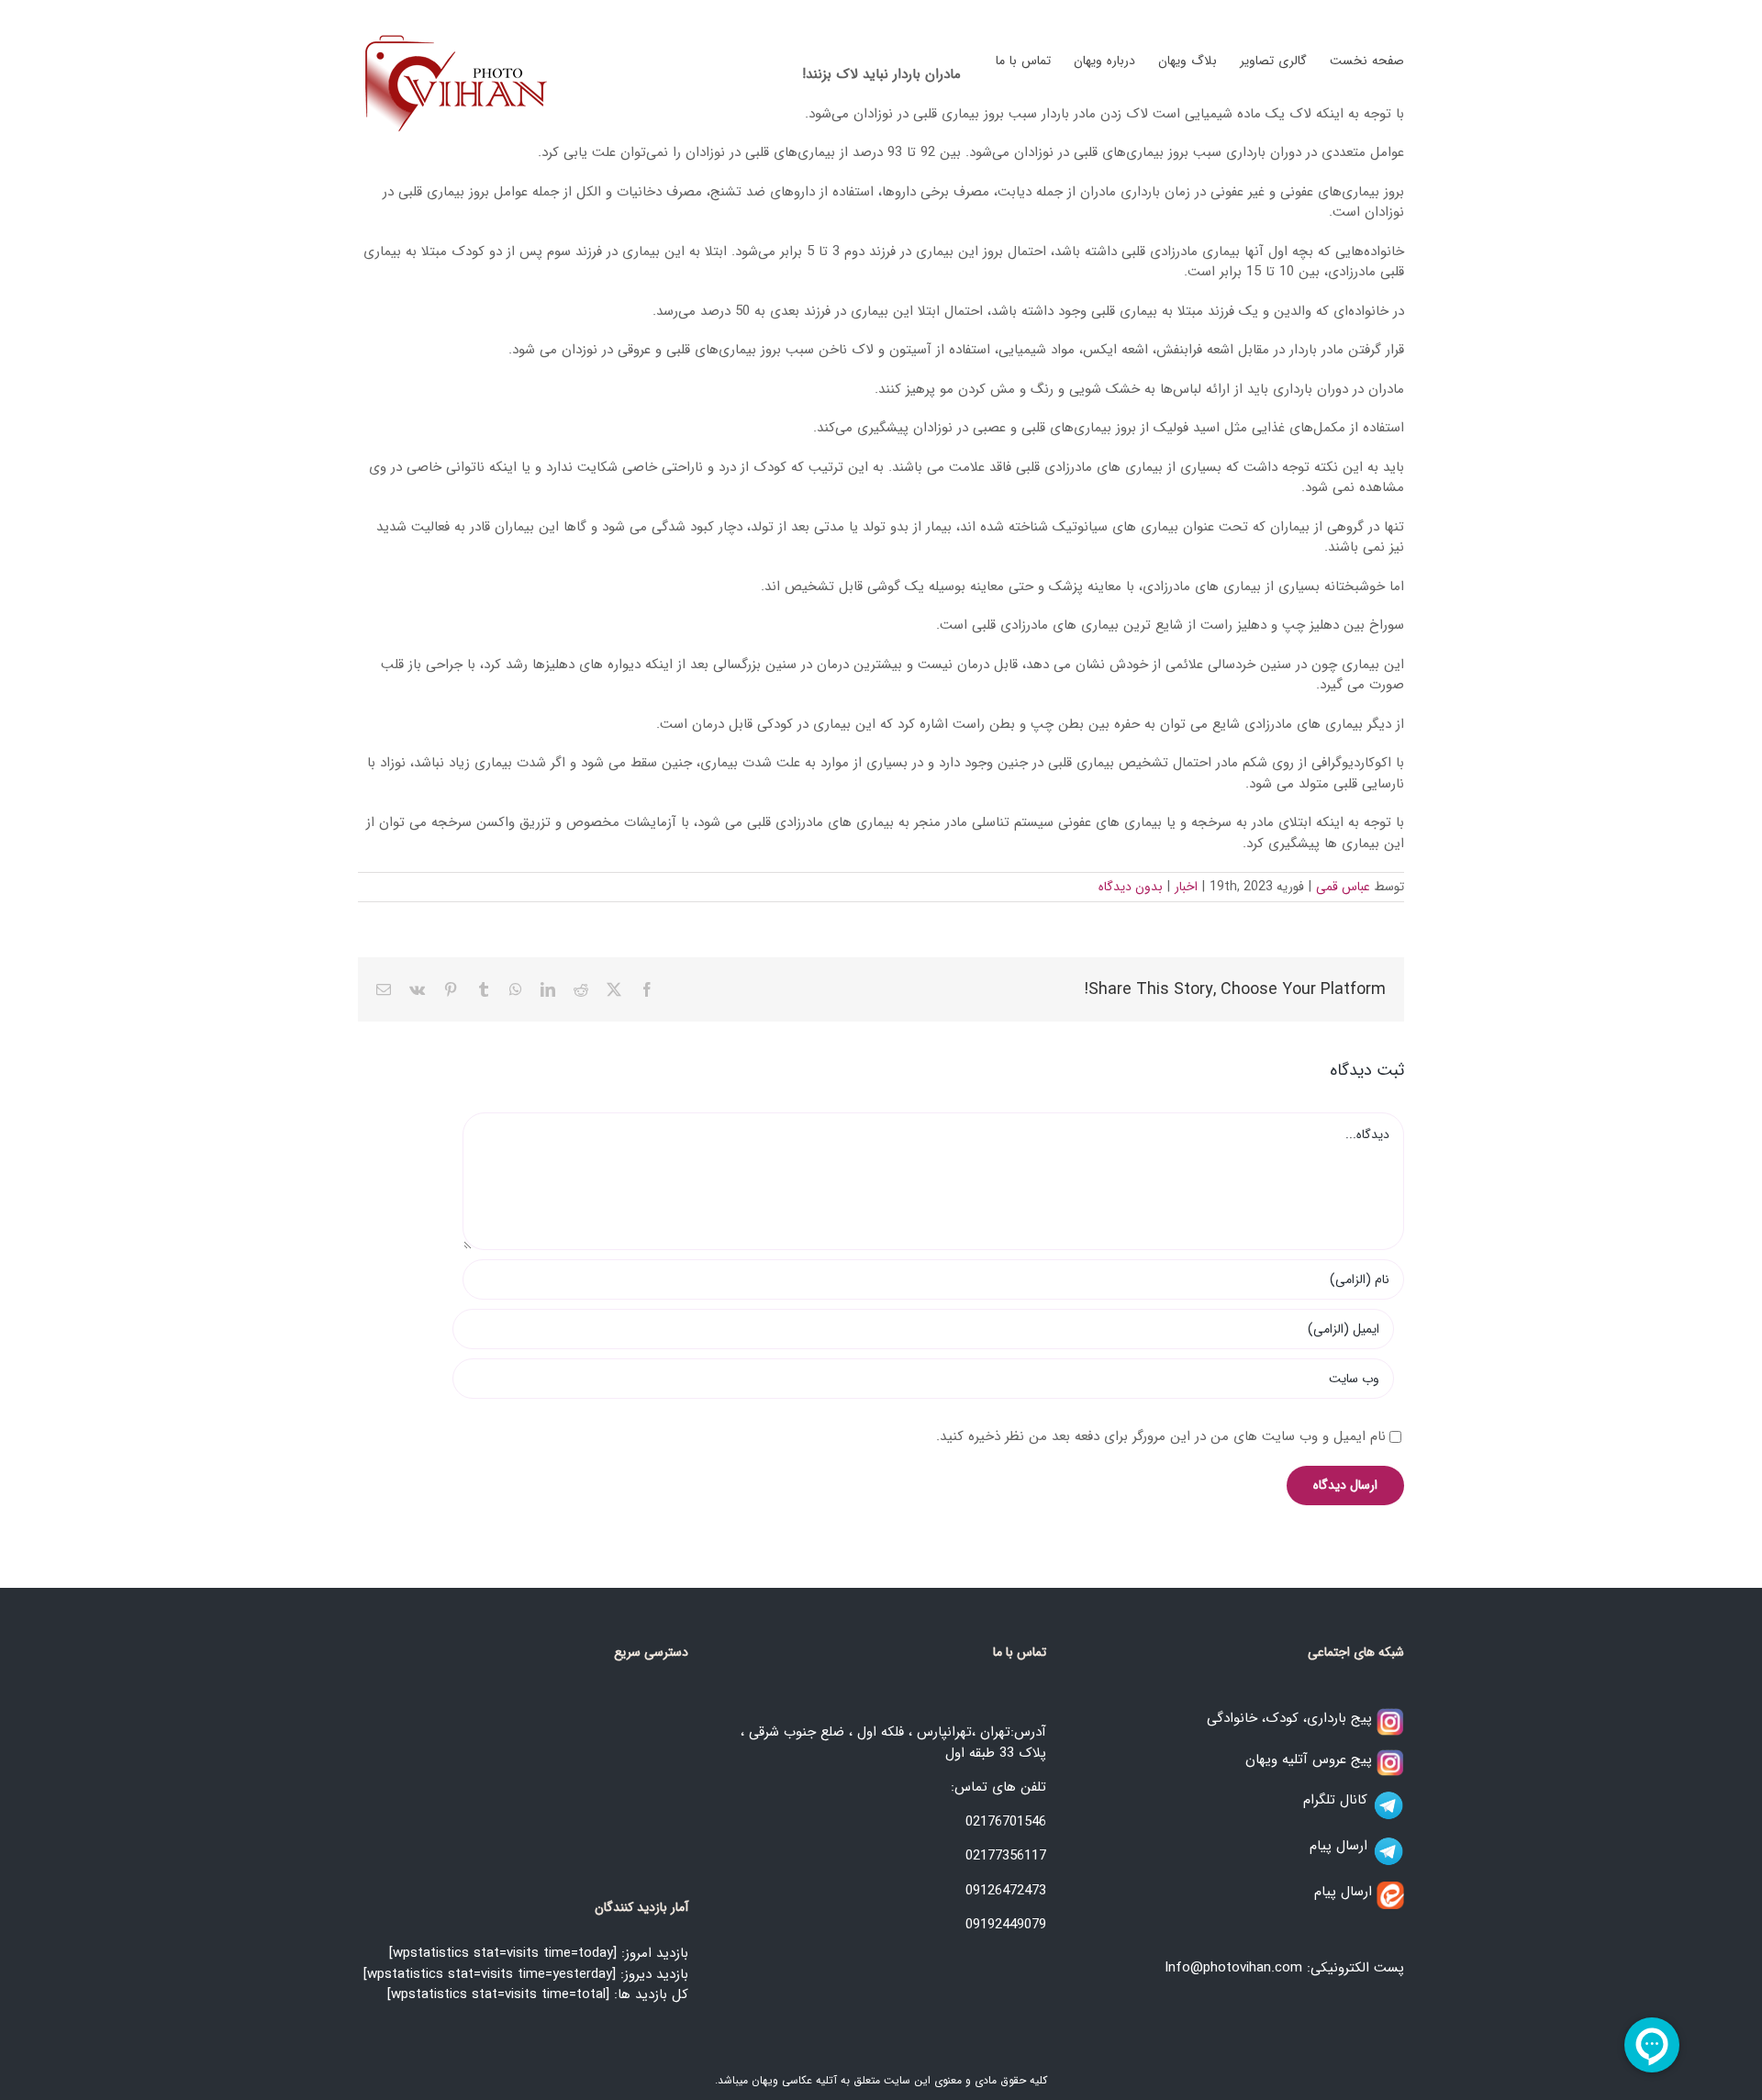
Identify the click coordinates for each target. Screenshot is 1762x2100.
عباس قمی (1343, 887)
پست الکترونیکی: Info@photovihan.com (1284, 1968)
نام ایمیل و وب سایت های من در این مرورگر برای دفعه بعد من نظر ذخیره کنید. (1161, 1436)
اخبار (1186, 887)
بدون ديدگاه (1131, 887)
